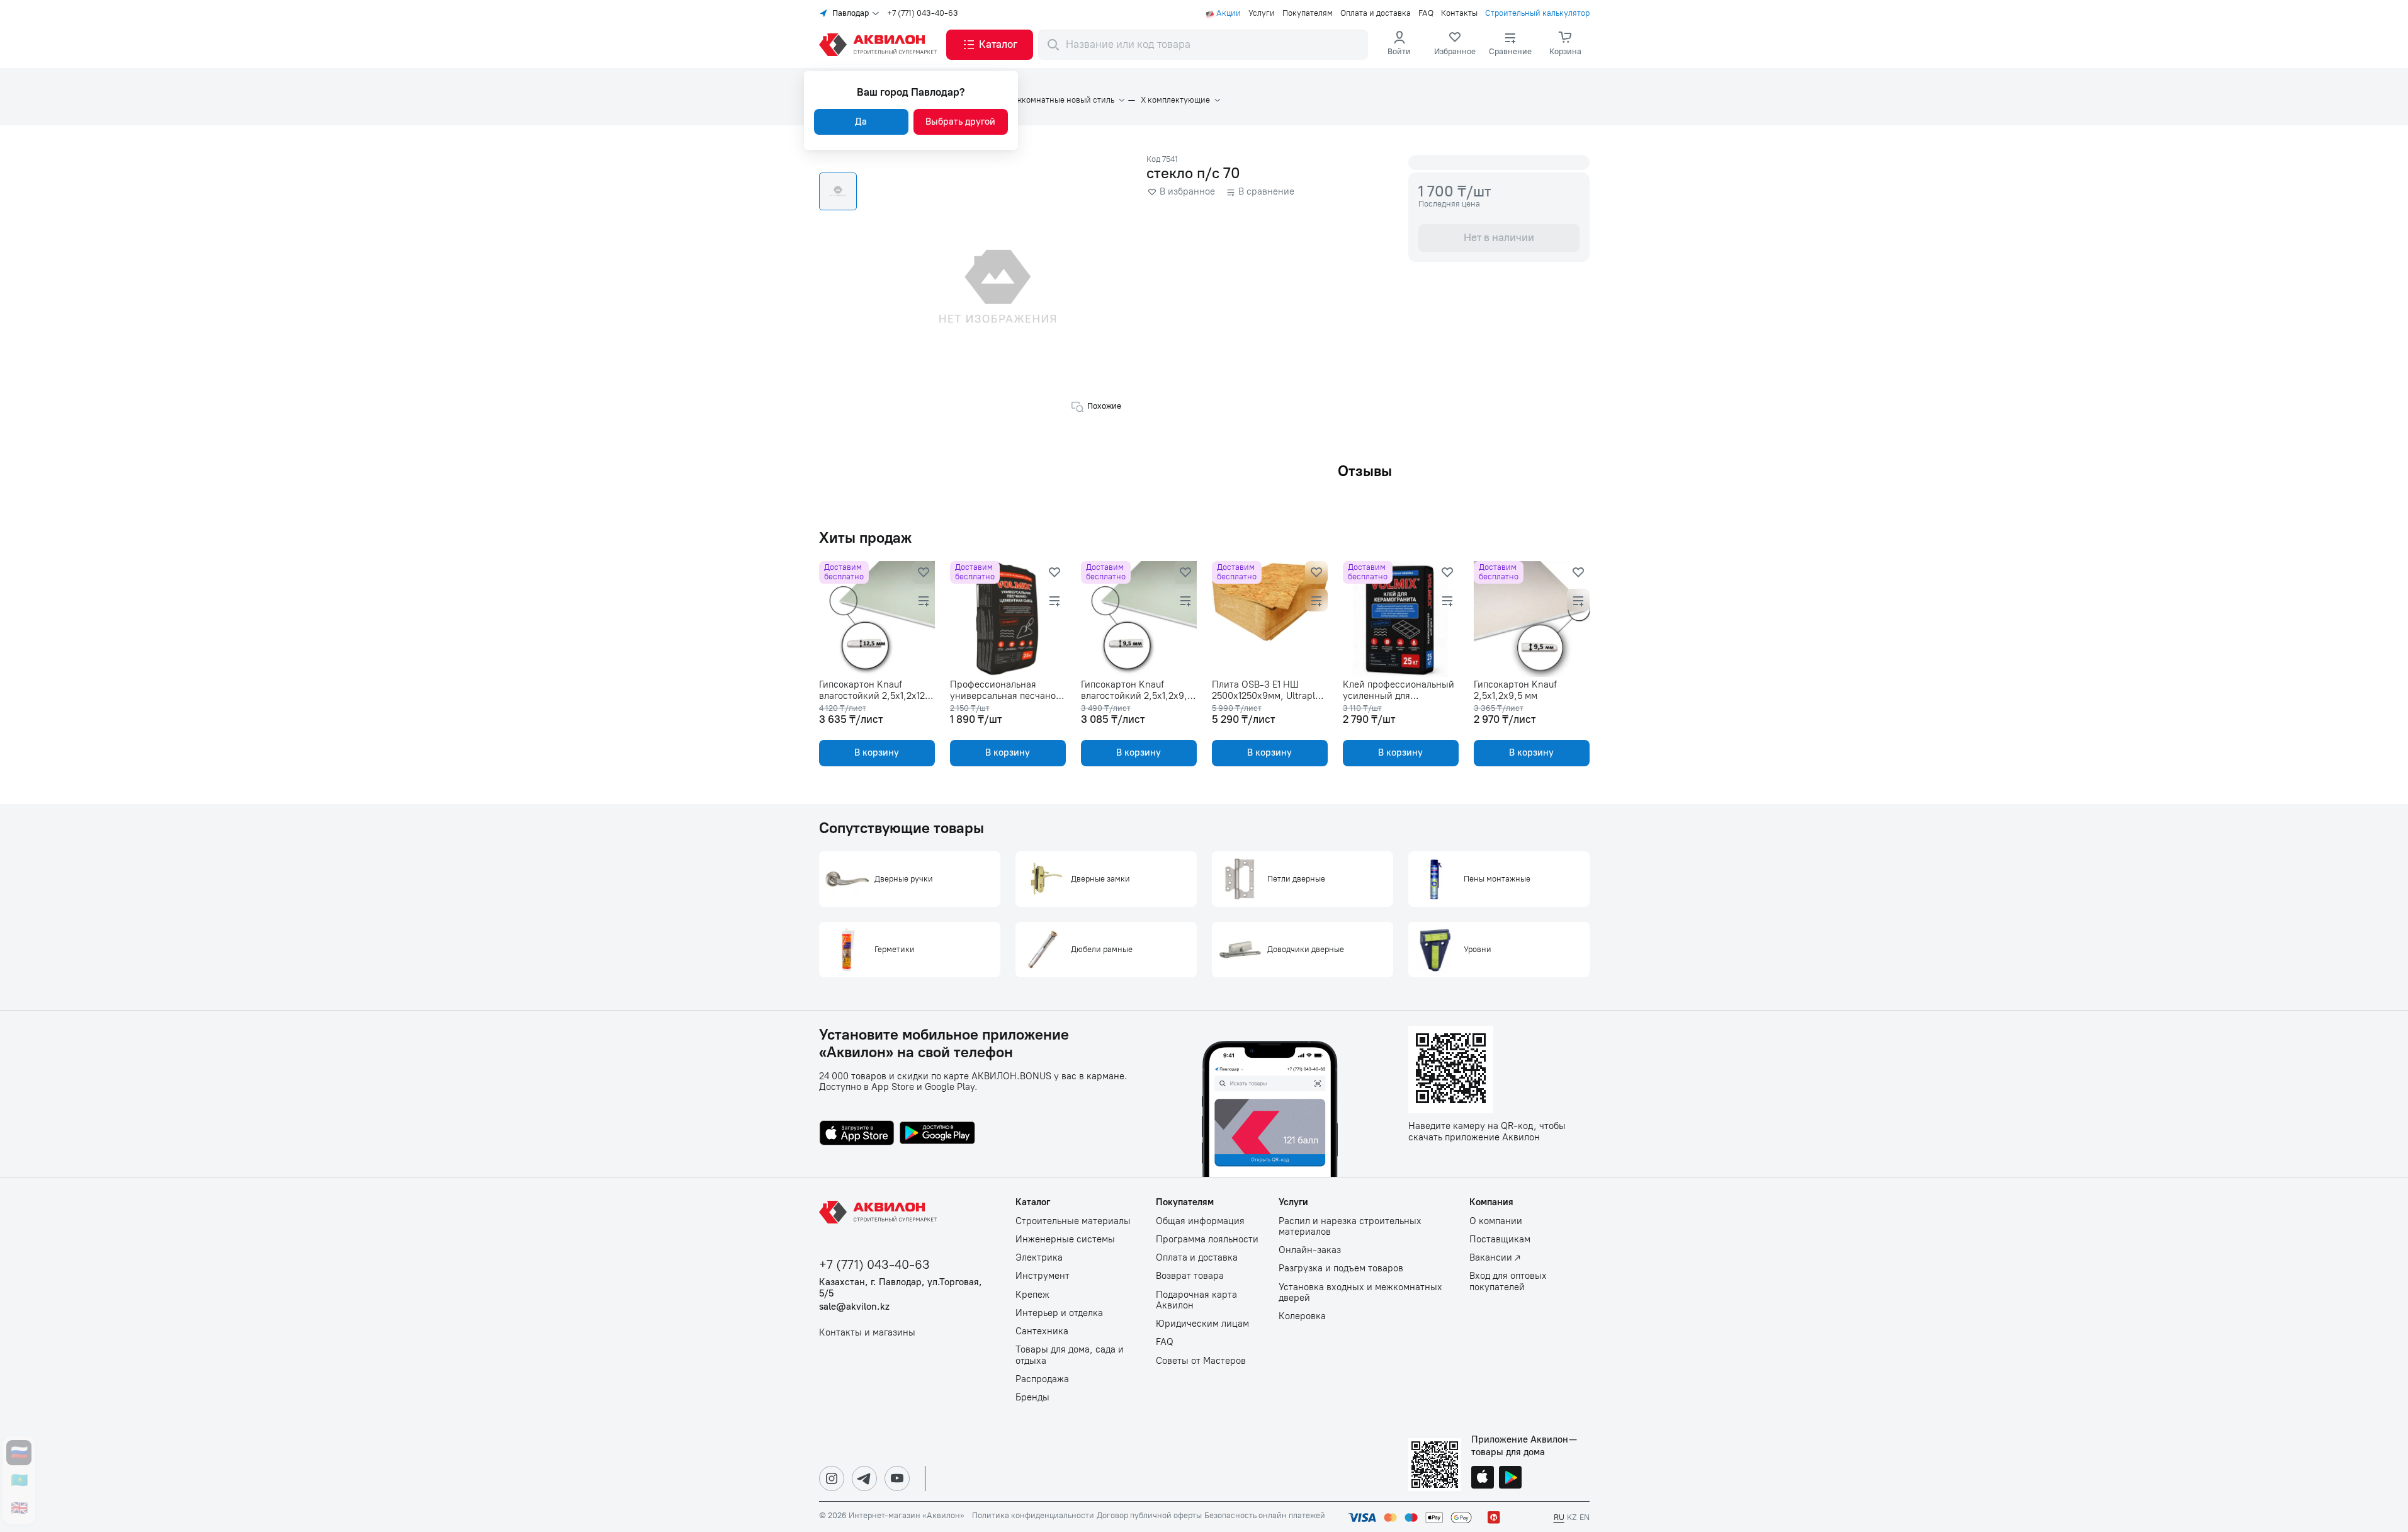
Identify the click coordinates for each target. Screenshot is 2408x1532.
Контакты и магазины (867, 1333)
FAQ (1426, 13)
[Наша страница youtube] (897, 1478)
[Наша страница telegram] (864, 1478)
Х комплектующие (1175, 100)
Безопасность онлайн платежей (1265, 1516)
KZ (1572, 1517)
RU (1559, 1517)
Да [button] (861, 122)
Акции (1229, 13)
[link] (1455, 45)
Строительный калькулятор (1537, 13)
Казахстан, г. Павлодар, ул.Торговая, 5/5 (901, 1288)
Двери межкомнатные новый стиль (1047, 100)
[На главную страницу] (880, 1212)
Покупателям (1308, 13)
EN (1585, 1517)
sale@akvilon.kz (854, 1307)
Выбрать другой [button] (960, 122)
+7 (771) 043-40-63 (923, 13)
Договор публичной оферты (1149, 1516)
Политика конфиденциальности (1033, 1516)
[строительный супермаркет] (880, 45)
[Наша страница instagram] (832, 1478)
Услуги (1262, 13)
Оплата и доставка (1376, 13)
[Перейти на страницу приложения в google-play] (937, 1134)
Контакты (1459, 13)
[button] (990, 45)
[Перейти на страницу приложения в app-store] (857, 1134)
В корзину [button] (877, 752)
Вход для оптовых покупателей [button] (1508, 1281)
